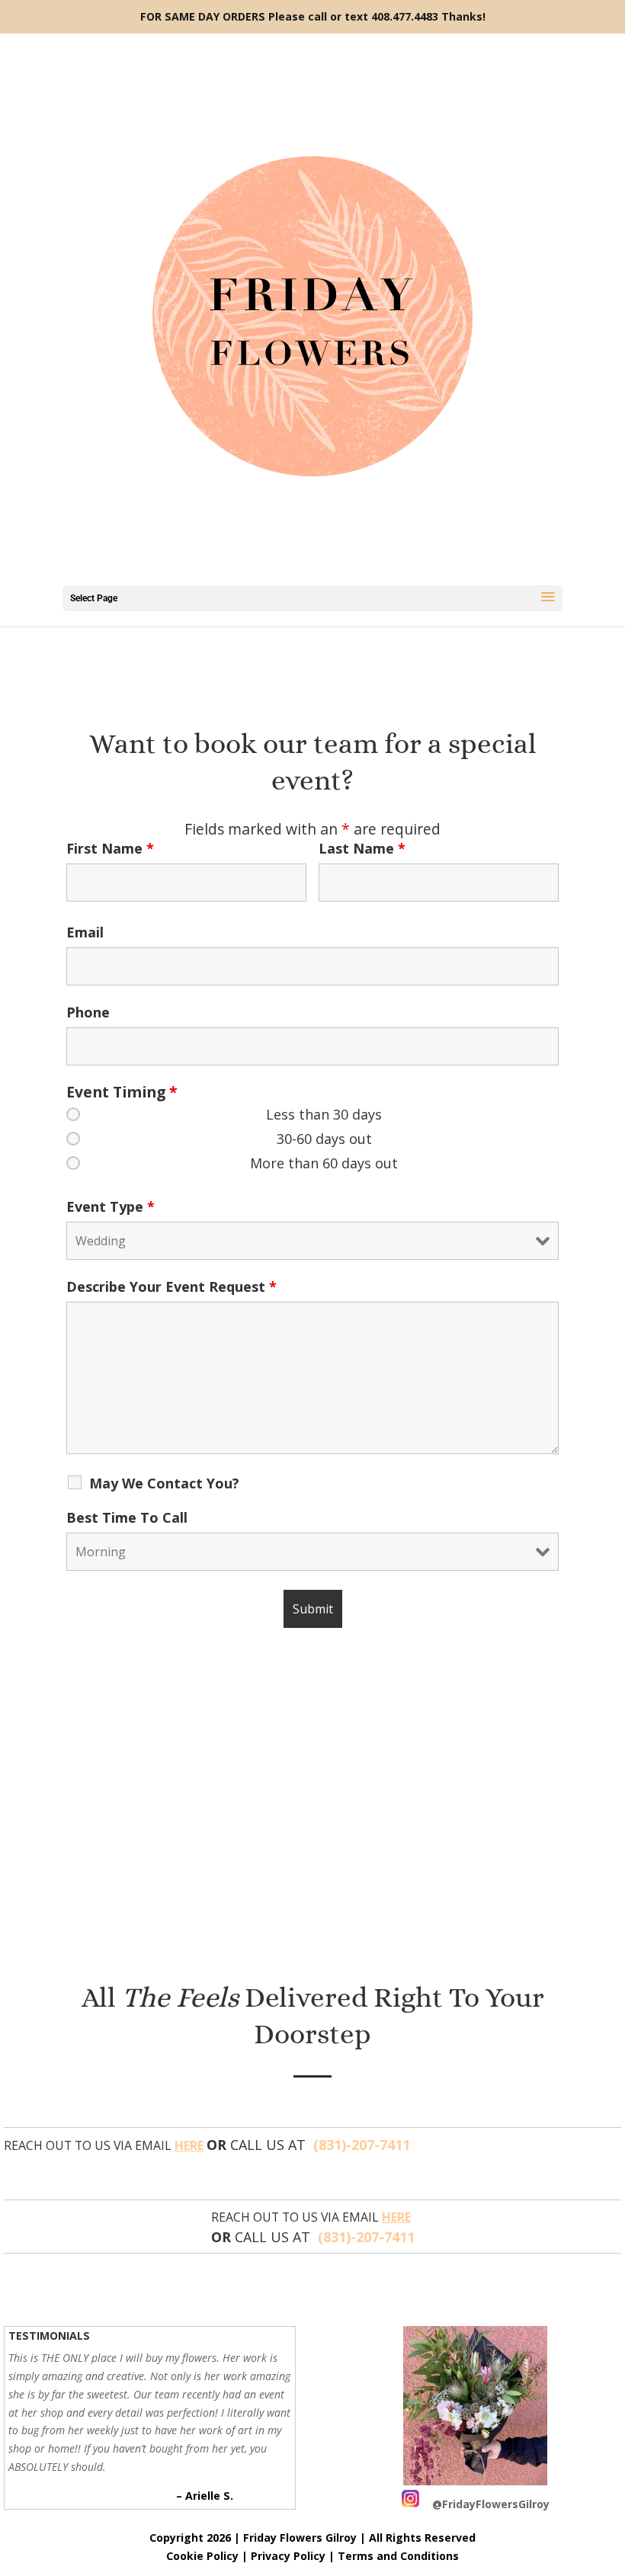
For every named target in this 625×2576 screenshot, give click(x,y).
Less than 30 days (324, 1114)
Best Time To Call (127, 1517)
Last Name (362, 848)
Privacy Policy (288, 2556)
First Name (110, 848)
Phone (88, 1012)
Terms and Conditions (398, 2556)
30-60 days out (324, 1139)
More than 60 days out (324, 1163)
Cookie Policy (202, 2556)
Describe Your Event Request (171, 1286)
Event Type (111, 1206)
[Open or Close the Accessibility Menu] (23, 2494)
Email (85, 932)
